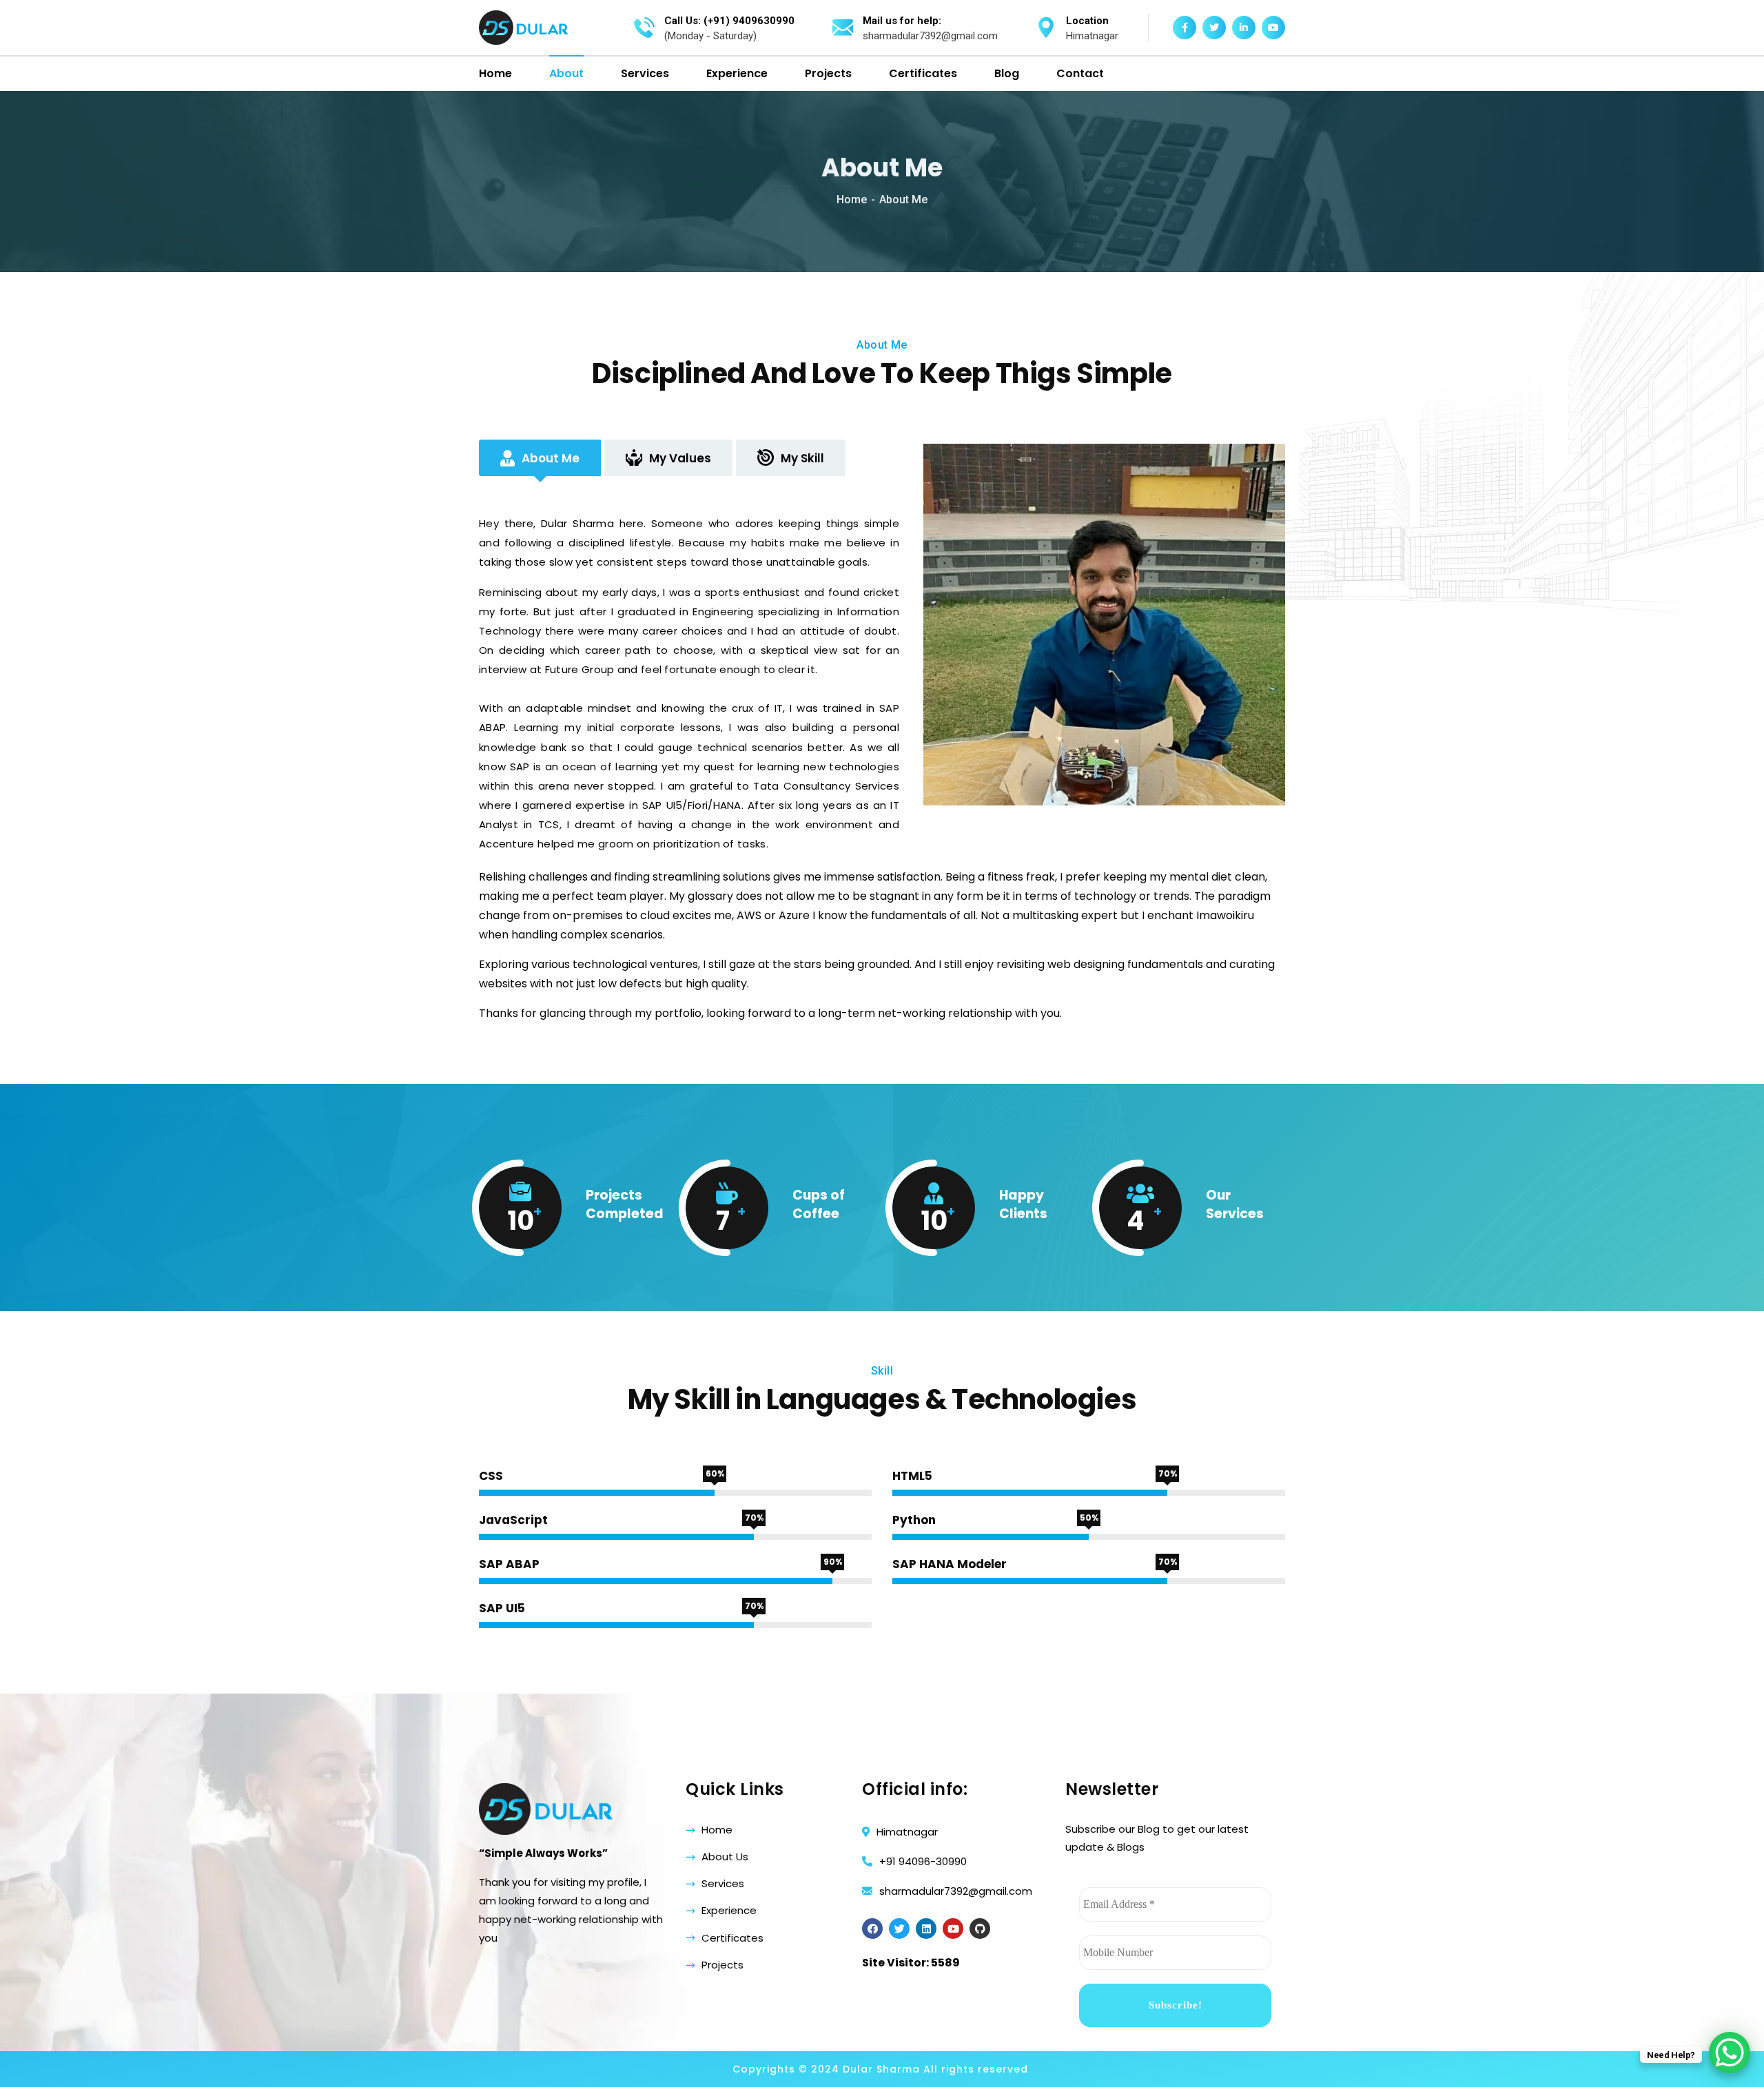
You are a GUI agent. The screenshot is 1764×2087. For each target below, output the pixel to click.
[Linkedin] (926, 1929)
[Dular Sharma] (524, 28)
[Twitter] (899, 1929)
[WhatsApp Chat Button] (1730, 2053)
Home (852, 199)
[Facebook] (872, 1929)
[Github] (980, 1929)
